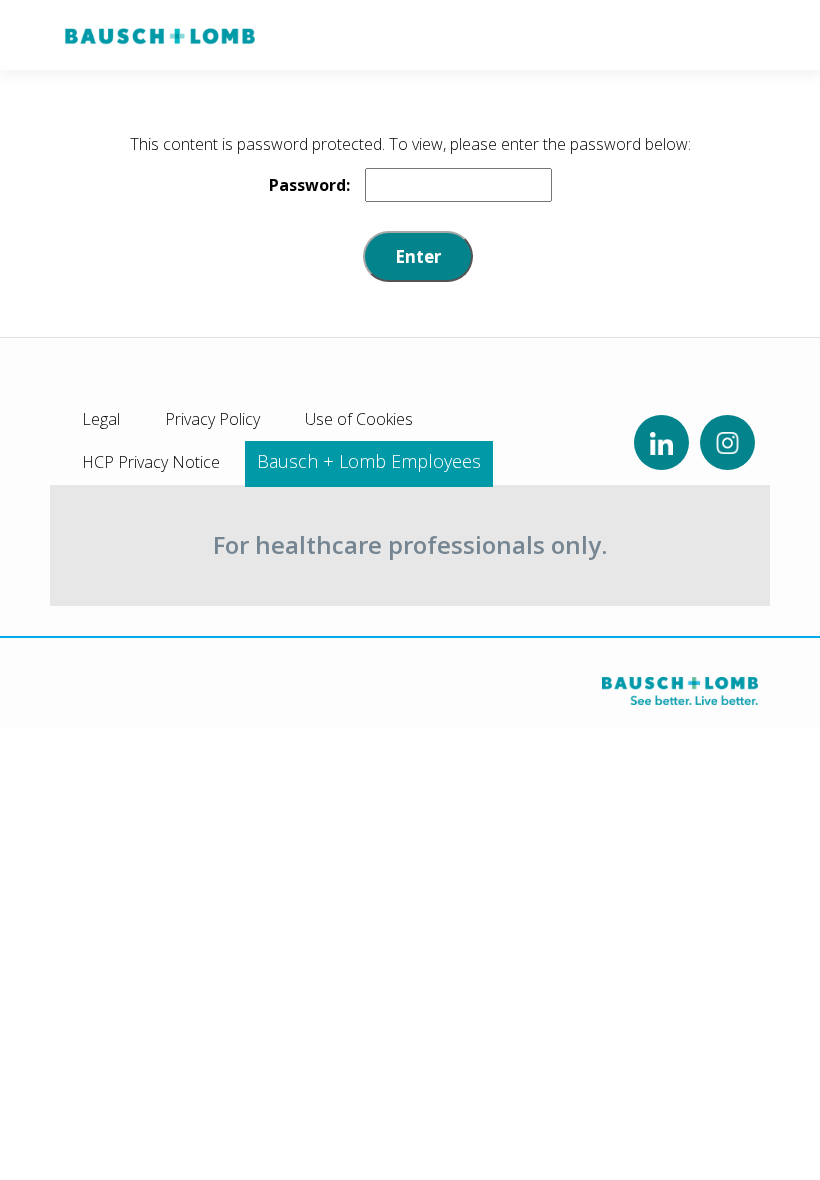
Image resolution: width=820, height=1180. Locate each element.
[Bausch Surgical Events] (160, 35)
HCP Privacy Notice (151, 462)
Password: (309, 185)
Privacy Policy (212, 419)
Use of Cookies (359, 419)
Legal (101, 419)
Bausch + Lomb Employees (369, 461)
